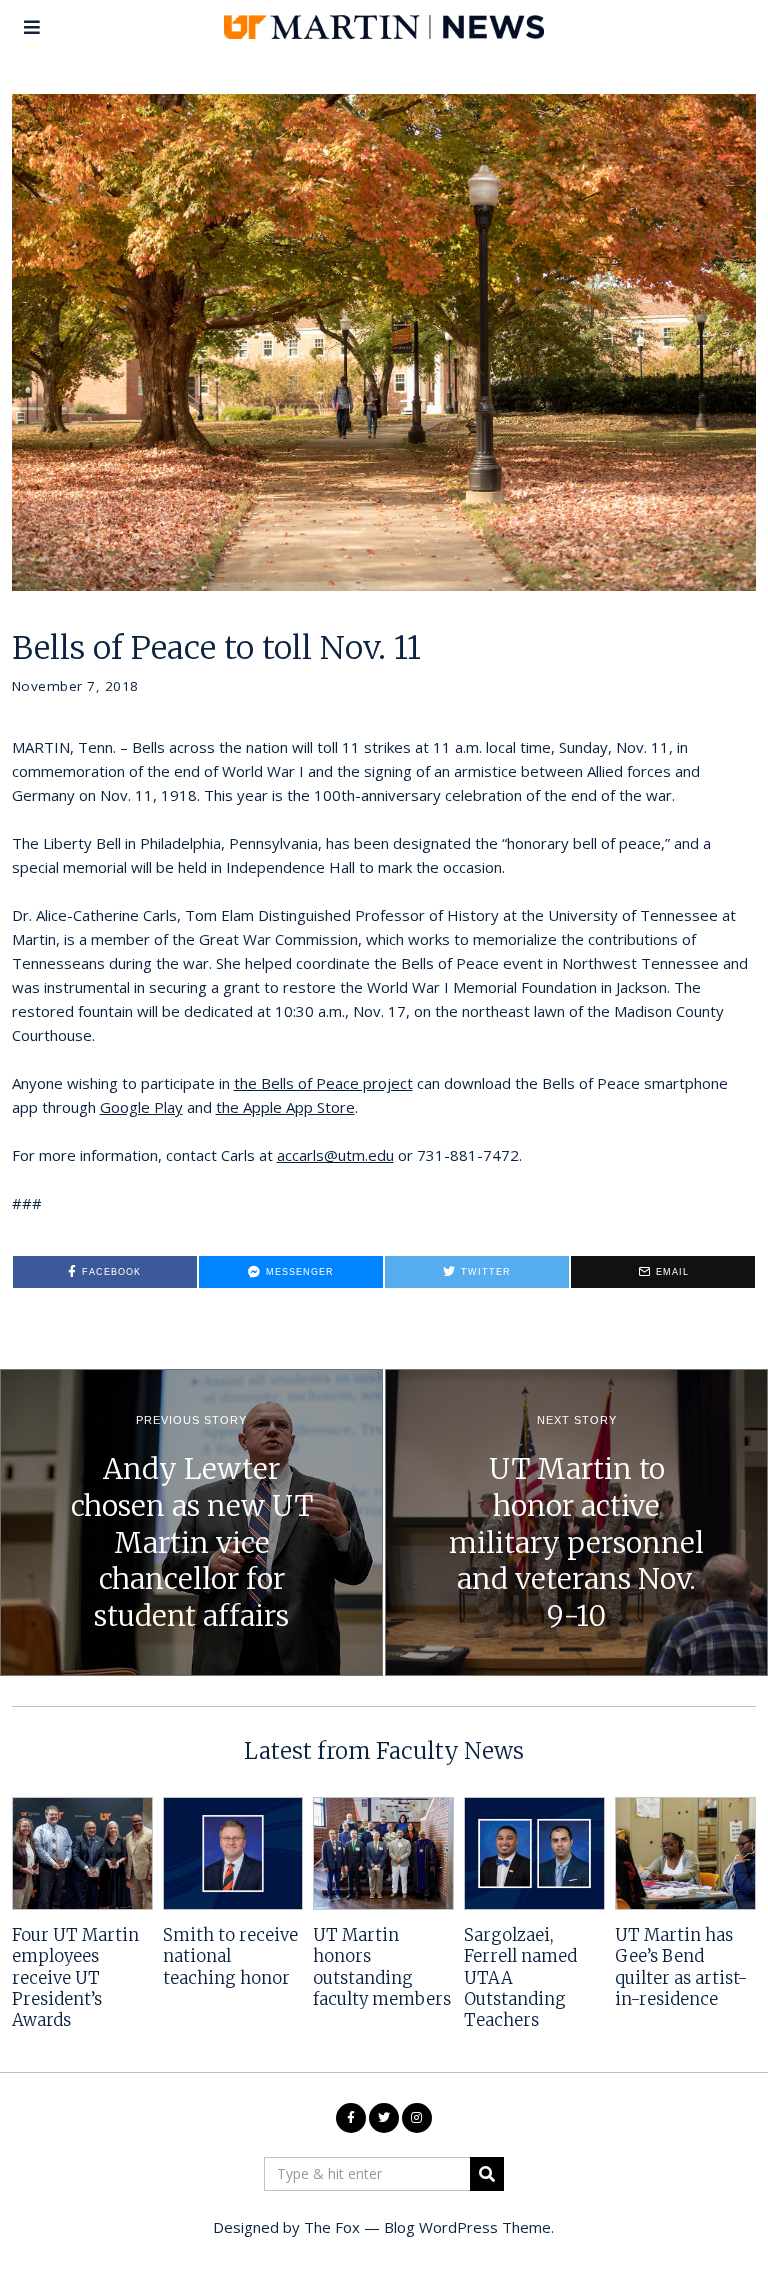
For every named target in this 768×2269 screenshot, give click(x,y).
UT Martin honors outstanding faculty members (382, 1967)
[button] (487, 2174)
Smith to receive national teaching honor (230, 1957)
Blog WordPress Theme (467, 2227)
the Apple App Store (285, 1107)
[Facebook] (351, 2118)
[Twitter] (384, 2118)
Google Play (141, 1107)
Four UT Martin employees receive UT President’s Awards (75, 1978)
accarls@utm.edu (335, 1155)
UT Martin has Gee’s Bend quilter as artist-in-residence (681, 1967)
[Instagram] (417, 2118)
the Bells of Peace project (323, 1083)
